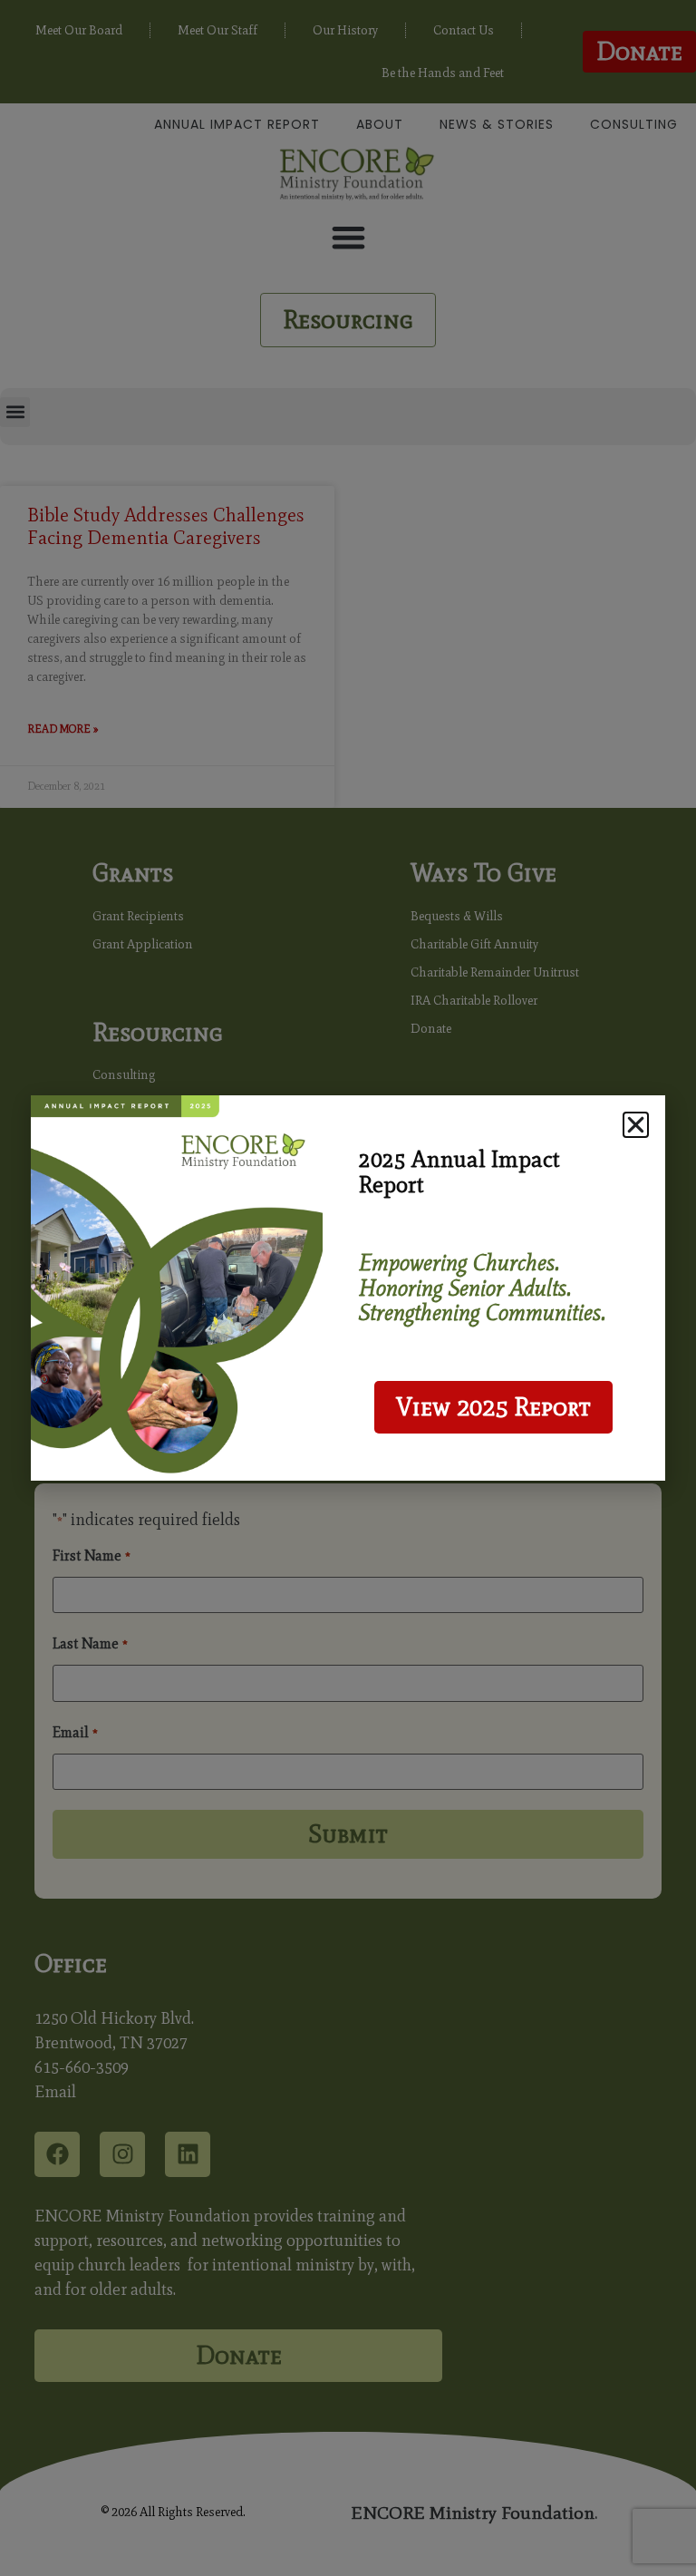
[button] (636, 1125)
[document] (348, 1288)
